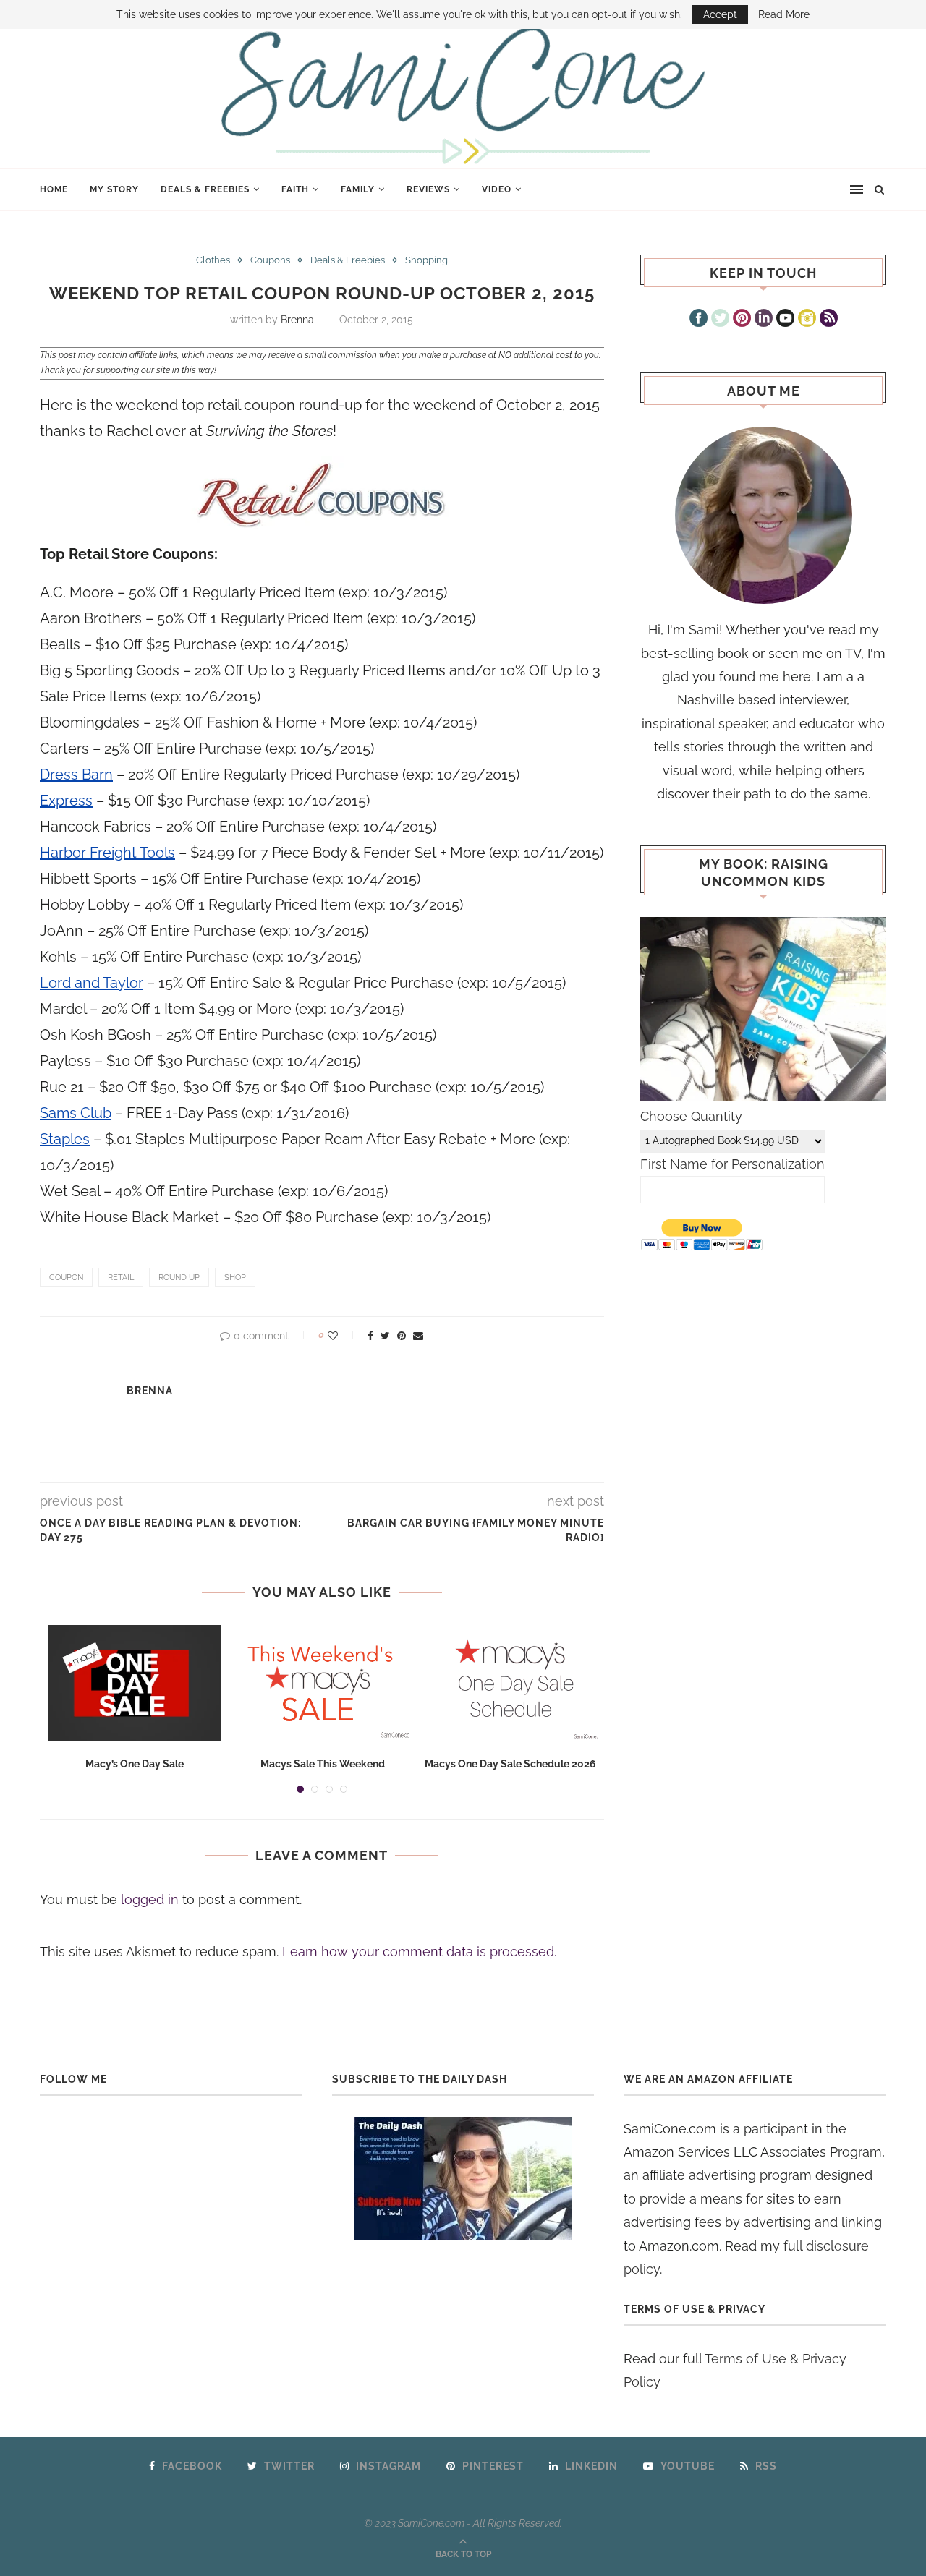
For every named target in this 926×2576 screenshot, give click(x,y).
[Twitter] (720, 320)
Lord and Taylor (92, 983)
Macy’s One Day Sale (135, 1764)
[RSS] (829, 320)
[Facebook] (698, 320)
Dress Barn (76, 775)
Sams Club (76, 1113)
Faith (295, 189)
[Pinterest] (742, 320)
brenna (297, 320)
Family (358, 189)
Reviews (428, 189)
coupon (66, 1278)
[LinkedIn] (764, 320)
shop (235, 1278)
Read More (784, 14)
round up (179, 1278)
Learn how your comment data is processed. (419, 1952)
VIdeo (497, 189)
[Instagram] (807, 320)
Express (66, 801)
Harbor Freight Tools (107, 853)
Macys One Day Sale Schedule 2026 (510, 1764)
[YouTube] (785, 320)
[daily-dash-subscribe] (463, 2179)
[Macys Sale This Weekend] (323, 1683)
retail (121, 1278)
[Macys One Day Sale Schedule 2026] (511, 1683)
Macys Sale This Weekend (323, 1764)
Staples (65, 1139)
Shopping (426, 260)
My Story (114, 189)
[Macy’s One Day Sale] (135, 1683)
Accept (720, 14)
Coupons (270, 260)
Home (54, 189)
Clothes (213, 260)
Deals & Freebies (205, 189)
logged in (150, 1899)
